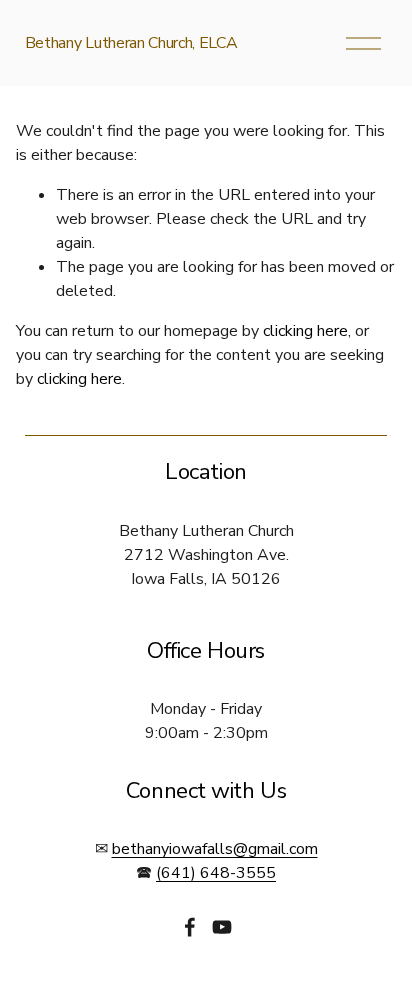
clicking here (305, 331)
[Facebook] (190, 927)
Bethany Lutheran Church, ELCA (131, 43)
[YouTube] (222, 927)
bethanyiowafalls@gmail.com (215, 849)
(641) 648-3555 (216, 873)
